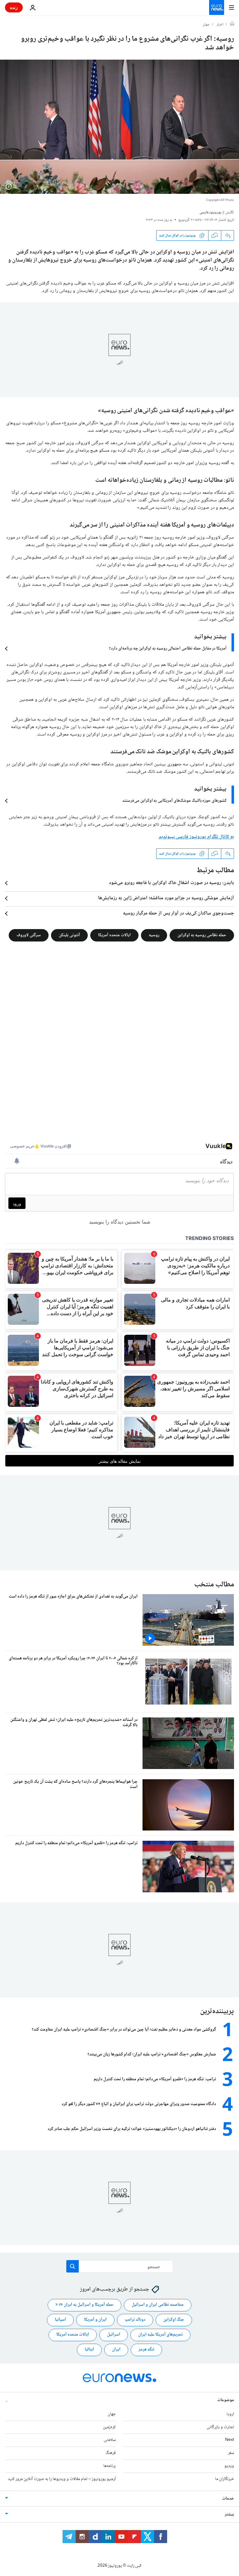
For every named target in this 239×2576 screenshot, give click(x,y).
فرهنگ (111, 2453)
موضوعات (226, 2400)
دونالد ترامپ (135, 2320)
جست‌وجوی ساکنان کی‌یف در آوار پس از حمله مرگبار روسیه (178, 914)
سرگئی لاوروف (29, 935)
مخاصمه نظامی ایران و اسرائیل (158, 2305)
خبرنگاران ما (225, 2479)
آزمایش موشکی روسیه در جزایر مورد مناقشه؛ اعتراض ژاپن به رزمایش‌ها (166, 898)
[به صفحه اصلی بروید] (217, 7)
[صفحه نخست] (232, 25)
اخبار (220, 25)
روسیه (154, 935)
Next (230, 2440)
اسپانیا (60, 2320)
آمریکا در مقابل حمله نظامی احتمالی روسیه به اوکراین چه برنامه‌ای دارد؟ (168, 649)
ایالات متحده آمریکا (114, 935)
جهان (206, 25)
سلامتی (110, 2440)
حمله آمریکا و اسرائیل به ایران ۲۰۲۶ (84, 2305)
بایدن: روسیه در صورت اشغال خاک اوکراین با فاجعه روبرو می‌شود (171, 883)
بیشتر (229, 2514)
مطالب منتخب (214, 1585)
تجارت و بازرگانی (220, 2427)
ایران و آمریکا (95, 2320)
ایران (116, 2350)
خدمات (228, 2499)
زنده (14, 7)
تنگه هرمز (146, 2350)
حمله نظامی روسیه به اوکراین (202, 935)
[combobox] (120, 2266)
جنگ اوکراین (174, 2320)
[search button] (73, 2266)
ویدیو (229, 2466)
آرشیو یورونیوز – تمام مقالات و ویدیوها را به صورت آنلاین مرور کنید (62, 2479)
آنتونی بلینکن (69, 935)
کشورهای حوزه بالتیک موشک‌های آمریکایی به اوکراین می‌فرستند (174, 801)
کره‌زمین (109, 2427)
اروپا (230, 2414)
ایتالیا (89, 2350)
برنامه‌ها (110, 2466)
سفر (231, 2453)
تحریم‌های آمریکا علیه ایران (160, 2335)
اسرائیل (114, 2335)
